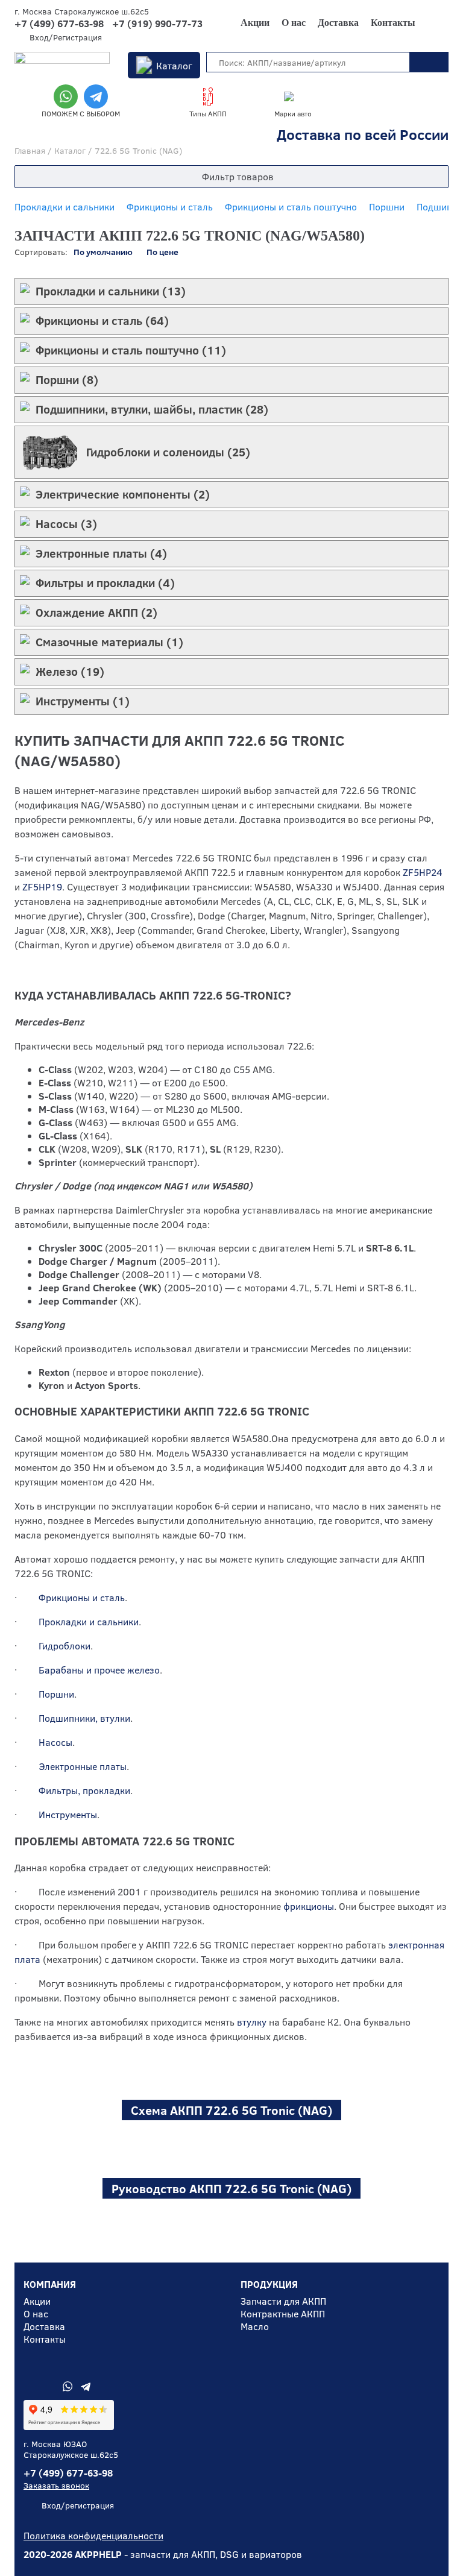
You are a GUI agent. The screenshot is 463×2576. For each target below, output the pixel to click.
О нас (294, 23)
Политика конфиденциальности (93, 2535)
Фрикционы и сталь (170, 206)
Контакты (393, 23)
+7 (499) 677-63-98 (59, 24)
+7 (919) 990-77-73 (157, 24)
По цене (162, 252)
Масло (255, 2326)
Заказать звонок (56, 2485)
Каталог (174, 65)
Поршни (387, 206)
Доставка (338, 23)
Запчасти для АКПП (283, 2301)
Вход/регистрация (78, 2505)
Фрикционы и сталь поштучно (291, 206)
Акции (255, 23)
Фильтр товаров (238, 176)
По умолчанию (103, 252)
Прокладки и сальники (65, 206)
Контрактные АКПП (283, 2313)
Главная (30, 150)
